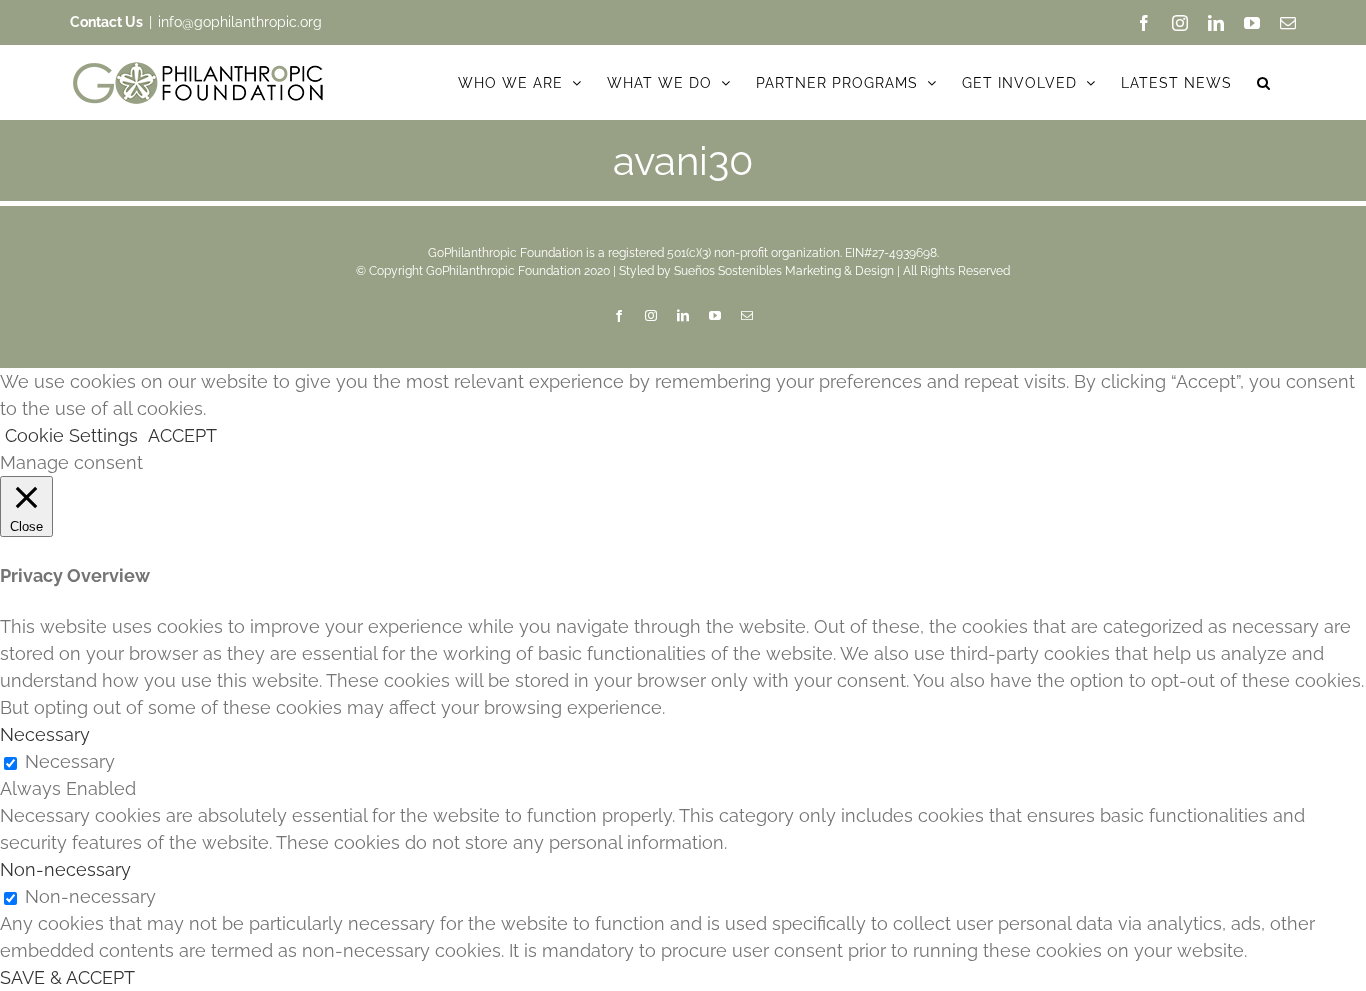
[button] (1264, 82)
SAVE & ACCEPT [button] (67, 977)
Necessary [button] (45, 734)
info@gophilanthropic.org (240, 22)
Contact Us (106, 22)
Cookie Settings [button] (71, 435)
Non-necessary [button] (65, 869)
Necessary (70, 761)
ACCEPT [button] (182, 435)
